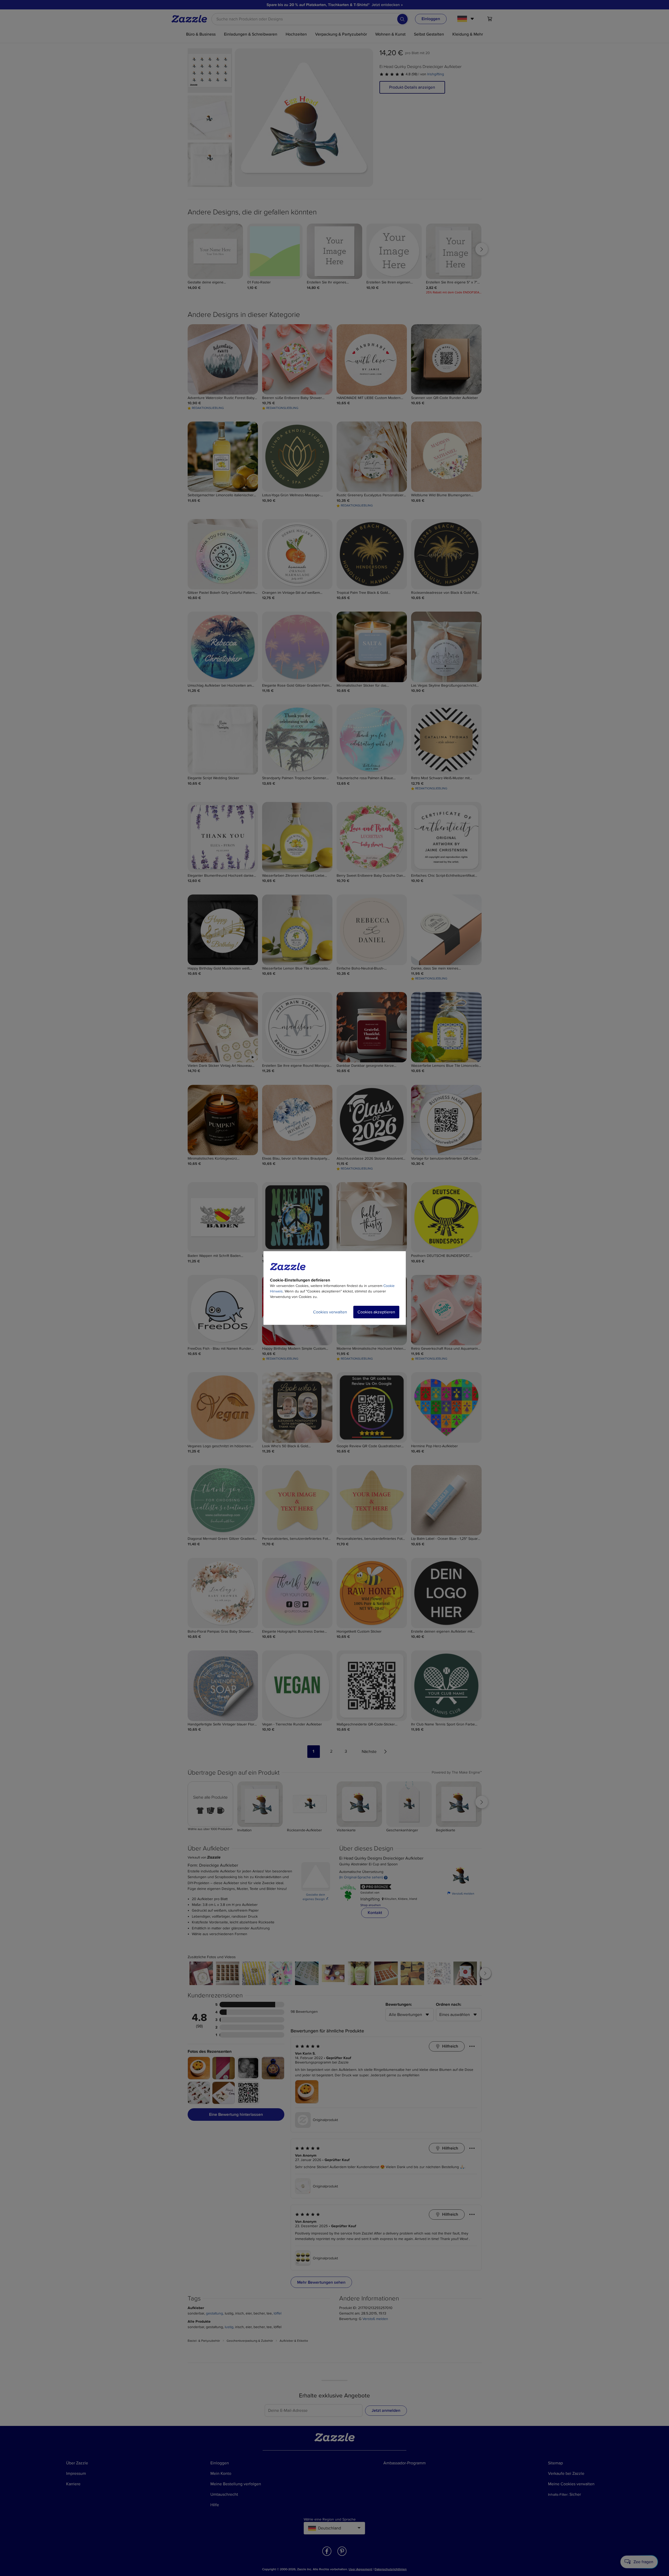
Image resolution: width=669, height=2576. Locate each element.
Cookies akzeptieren (376, 1312)
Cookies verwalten (330, 1312)
